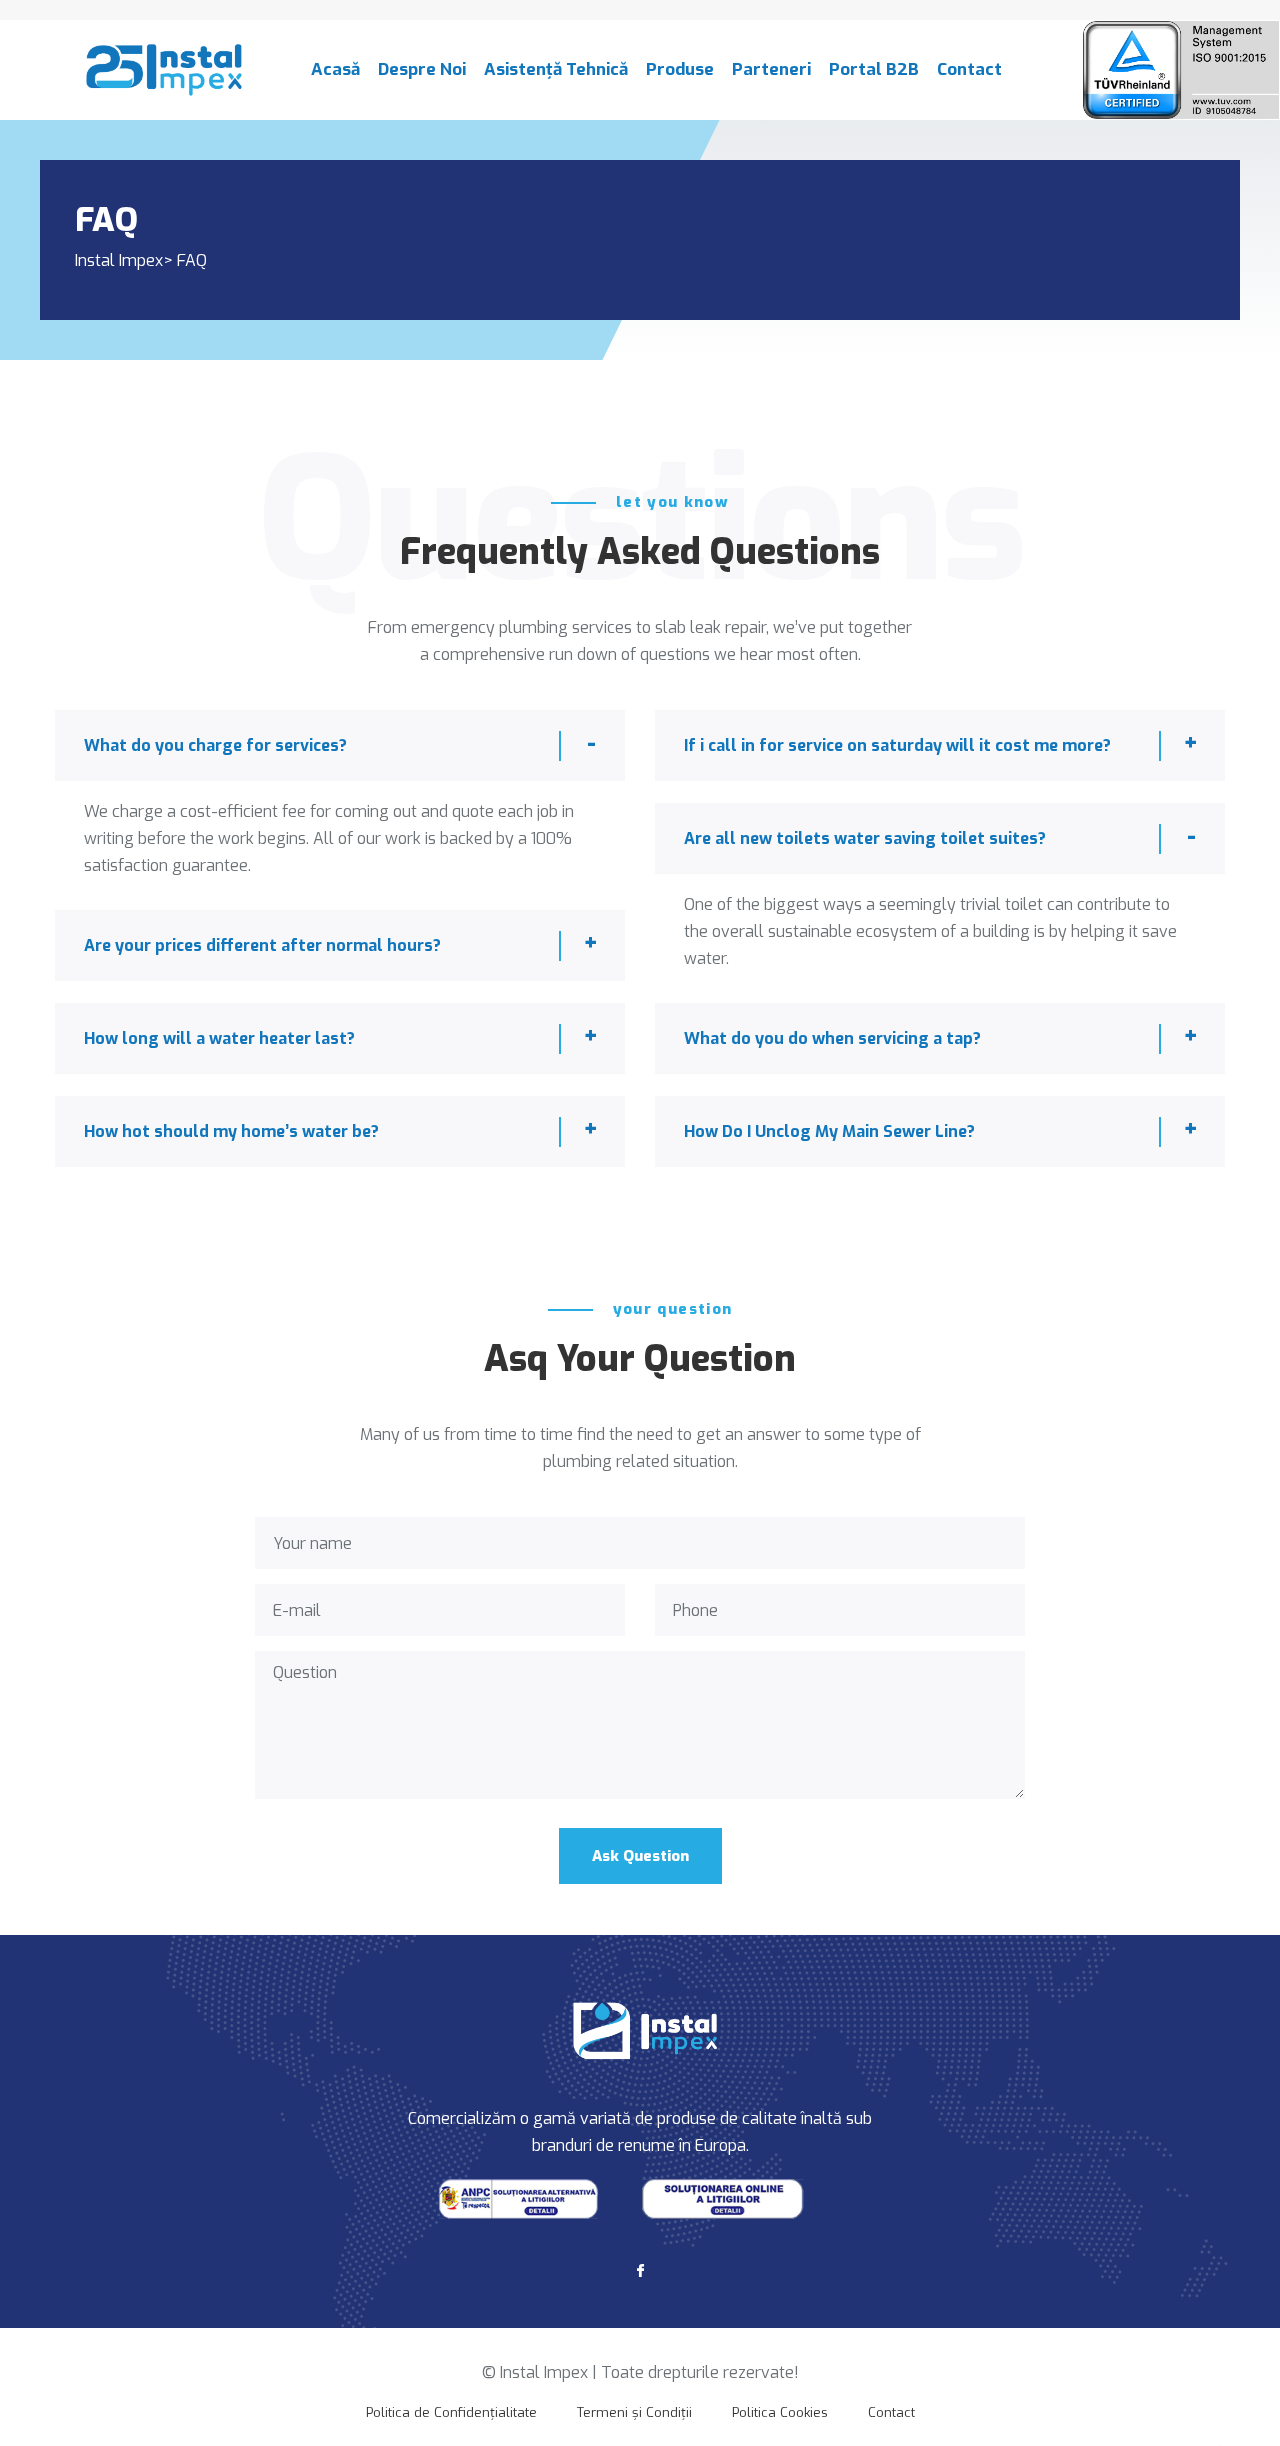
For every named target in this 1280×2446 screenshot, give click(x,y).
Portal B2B (874, 69)
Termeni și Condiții (634, 2412)
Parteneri (771, 69)
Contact (969, 69)
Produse (680, 69)
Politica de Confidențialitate (451, 2412)
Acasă (335, 69)
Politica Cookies (780, 2412)
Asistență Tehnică (556, 69)
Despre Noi (422, 69)
